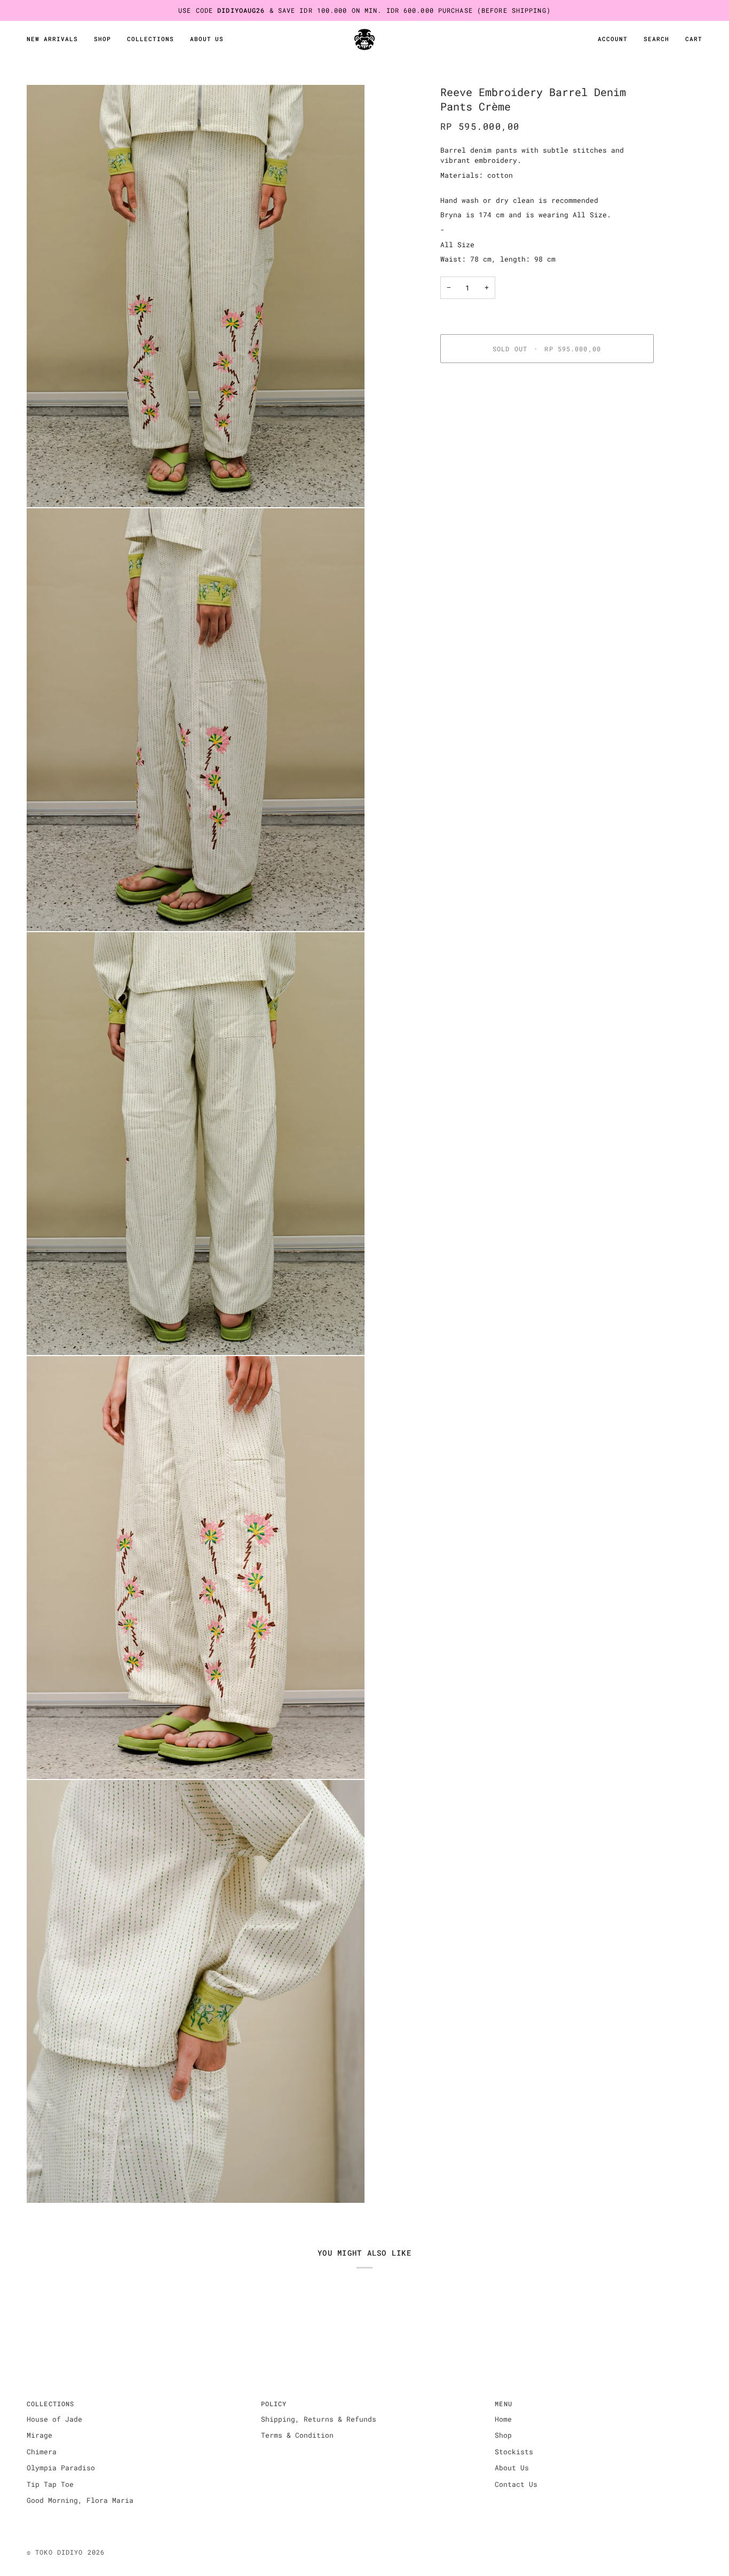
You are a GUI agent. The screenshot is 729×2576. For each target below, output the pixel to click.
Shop (503, 2435)
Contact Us (516, 2484)
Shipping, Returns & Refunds (319, 2419)
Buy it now (547, 385)
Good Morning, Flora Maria (80, 2500)
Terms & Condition (297, 2435)
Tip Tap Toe (50, 2484)
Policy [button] (274, 2404)
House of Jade (54, 2419)
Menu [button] (503, 2404)
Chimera (42, 2452)
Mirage (39, 2435)
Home (503, 2419)
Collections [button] (50, 2404)
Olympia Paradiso (61, 2468)
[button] (102, 40)
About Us (512, 2468)
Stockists (514, 2452)
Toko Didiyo (59, 2552)
